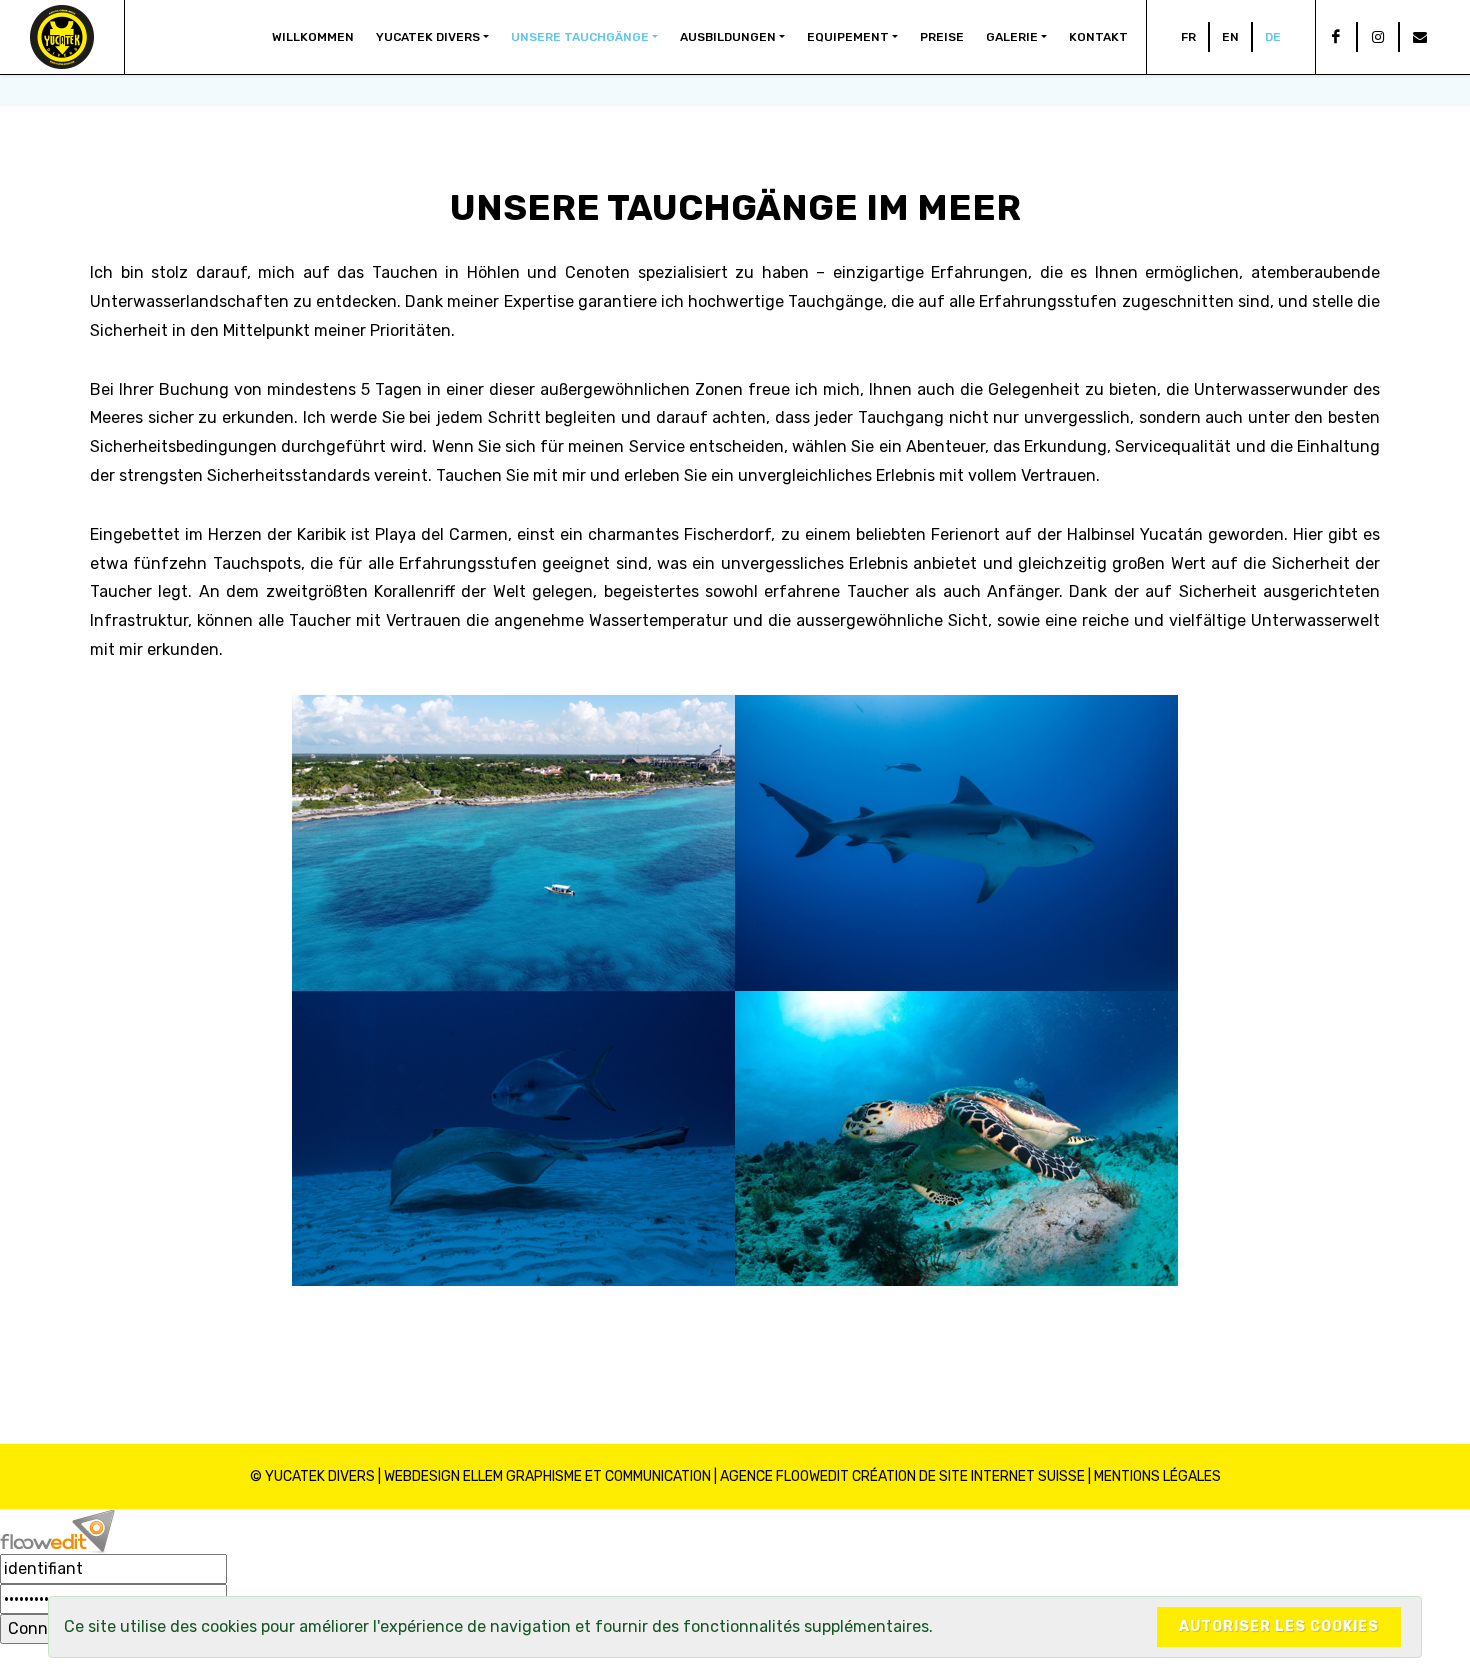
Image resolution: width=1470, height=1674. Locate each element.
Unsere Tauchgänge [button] (580, 37)
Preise (942, 37)
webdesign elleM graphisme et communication (547, 1476)
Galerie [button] (1012, 37)
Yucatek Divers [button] (428, 37)
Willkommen (313, 37)
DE (1273, 37)
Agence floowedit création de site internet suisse (902, 1476)
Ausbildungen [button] (728, 37)
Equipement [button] (848, 37)
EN (1230, 37)
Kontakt (1098, 37)
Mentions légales (1157, 1476)
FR (1188, 37)
